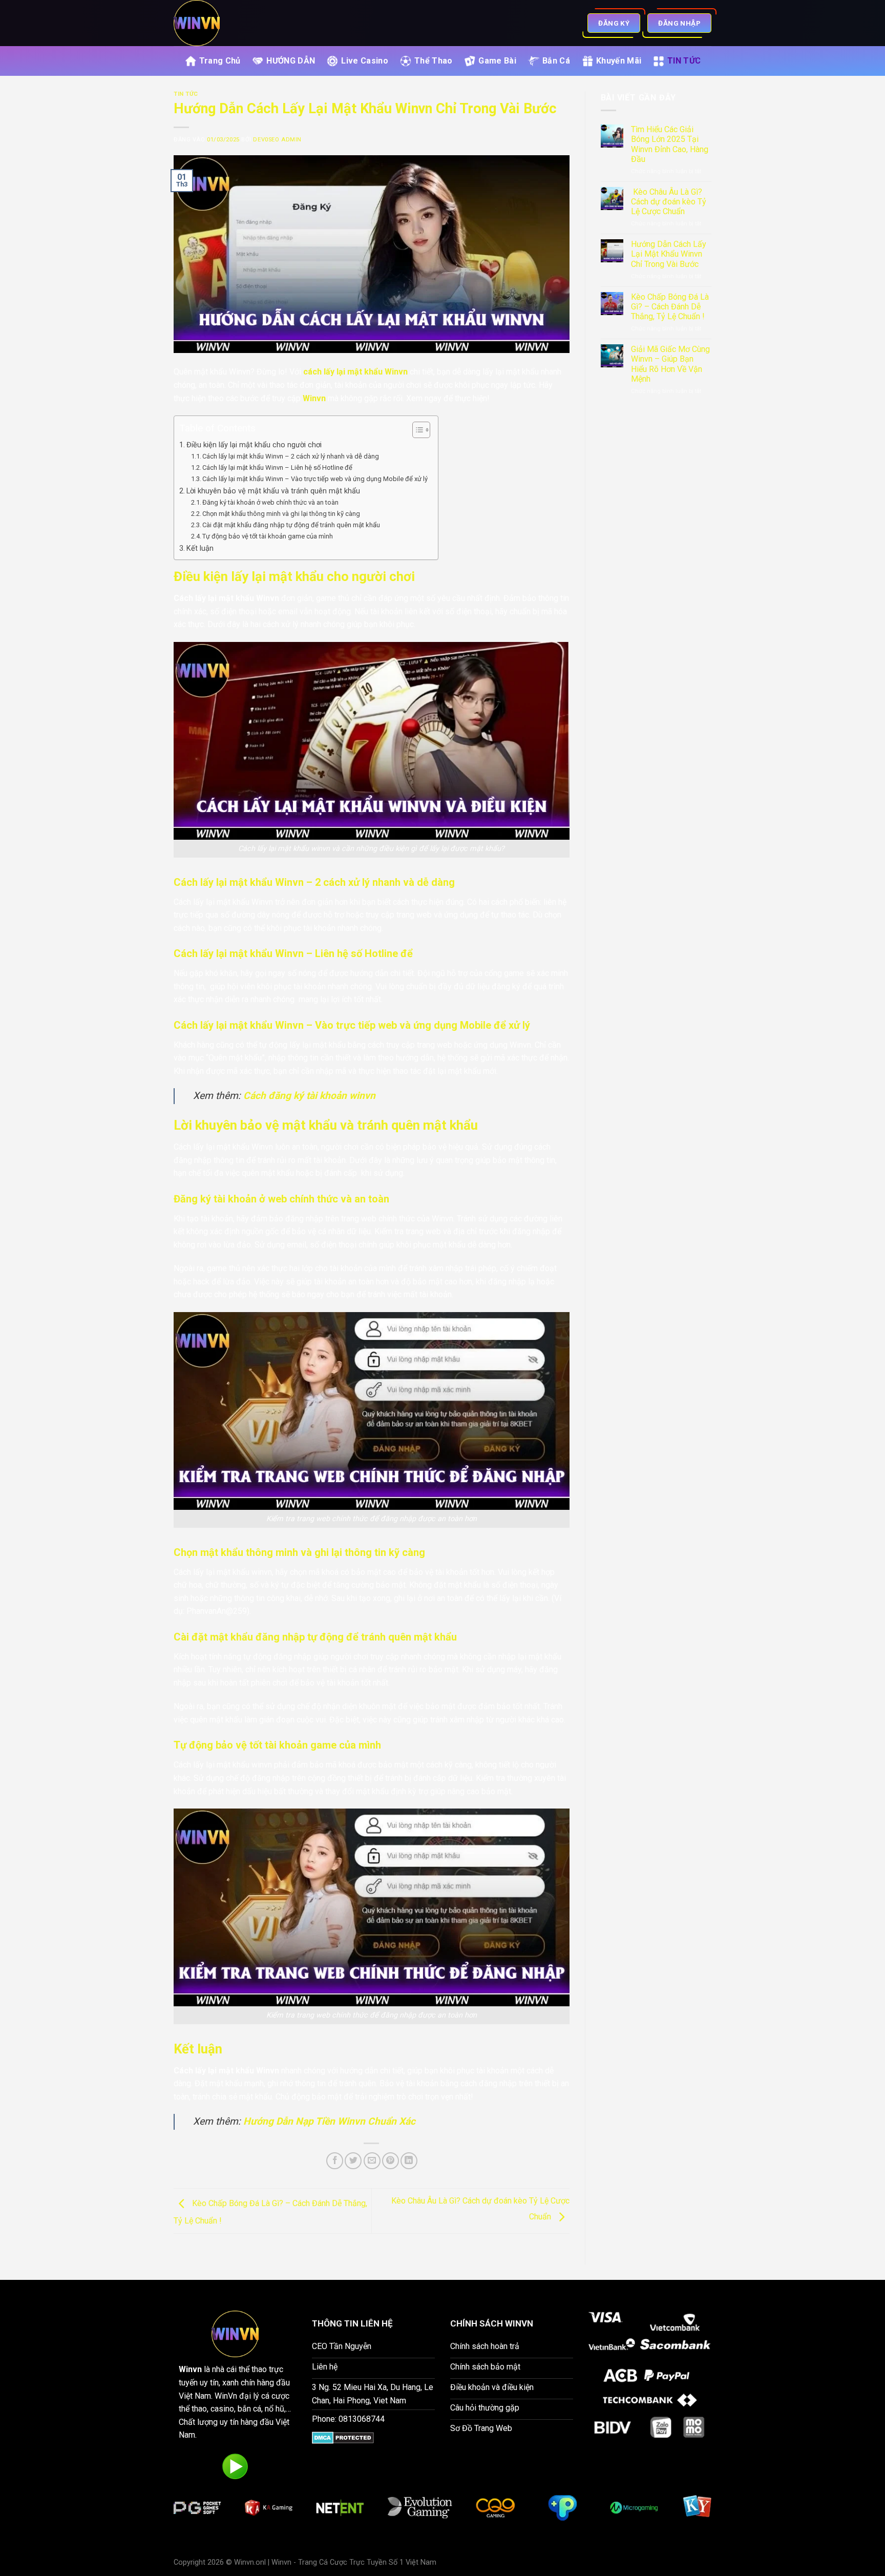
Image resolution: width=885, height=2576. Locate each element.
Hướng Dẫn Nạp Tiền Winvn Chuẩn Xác (329, 2121)
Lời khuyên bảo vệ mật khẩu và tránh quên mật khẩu (273, 491)
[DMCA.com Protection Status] (343, 2437)
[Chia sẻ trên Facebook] (335, 2161)
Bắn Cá (556, 61)
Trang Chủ (220, 61)
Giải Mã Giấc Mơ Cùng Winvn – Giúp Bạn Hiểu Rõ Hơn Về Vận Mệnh (670, 364)
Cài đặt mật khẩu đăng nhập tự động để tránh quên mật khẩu (291, 525)
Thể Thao (434, 61)
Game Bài (497, 61)
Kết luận (200, 548)
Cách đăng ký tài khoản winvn (309, 1096)
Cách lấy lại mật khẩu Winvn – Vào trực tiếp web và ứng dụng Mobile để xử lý (315, 479)
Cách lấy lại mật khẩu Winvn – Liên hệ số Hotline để (277, 468)
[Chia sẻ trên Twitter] (353, 2161)
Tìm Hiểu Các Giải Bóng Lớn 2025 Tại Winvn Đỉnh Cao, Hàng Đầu (670, 144)
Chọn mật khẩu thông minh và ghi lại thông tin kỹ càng (281, 514)
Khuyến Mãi (619, 61)
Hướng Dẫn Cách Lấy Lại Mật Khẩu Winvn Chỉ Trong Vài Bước (669, 254)
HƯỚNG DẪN (291, 61)
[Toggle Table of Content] (416, 430)
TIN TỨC (684, 61)
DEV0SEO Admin (277, 140)
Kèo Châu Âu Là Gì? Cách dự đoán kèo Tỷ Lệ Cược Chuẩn (669, 202)
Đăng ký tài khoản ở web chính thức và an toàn (270, 502)
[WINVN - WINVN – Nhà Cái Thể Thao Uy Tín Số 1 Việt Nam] (239, 23)
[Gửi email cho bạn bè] (372, 2161)
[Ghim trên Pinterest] (391, 2161)
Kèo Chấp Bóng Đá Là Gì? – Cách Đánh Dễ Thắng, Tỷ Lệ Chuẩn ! (670, 307)
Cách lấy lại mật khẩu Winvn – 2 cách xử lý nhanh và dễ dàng (291, 456)
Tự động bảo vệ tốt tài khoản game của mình (268, 536)
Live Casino (365, 61)
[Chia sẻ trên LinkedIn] (409, 2161)
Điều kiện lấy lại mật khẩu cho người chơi (255, 445)
